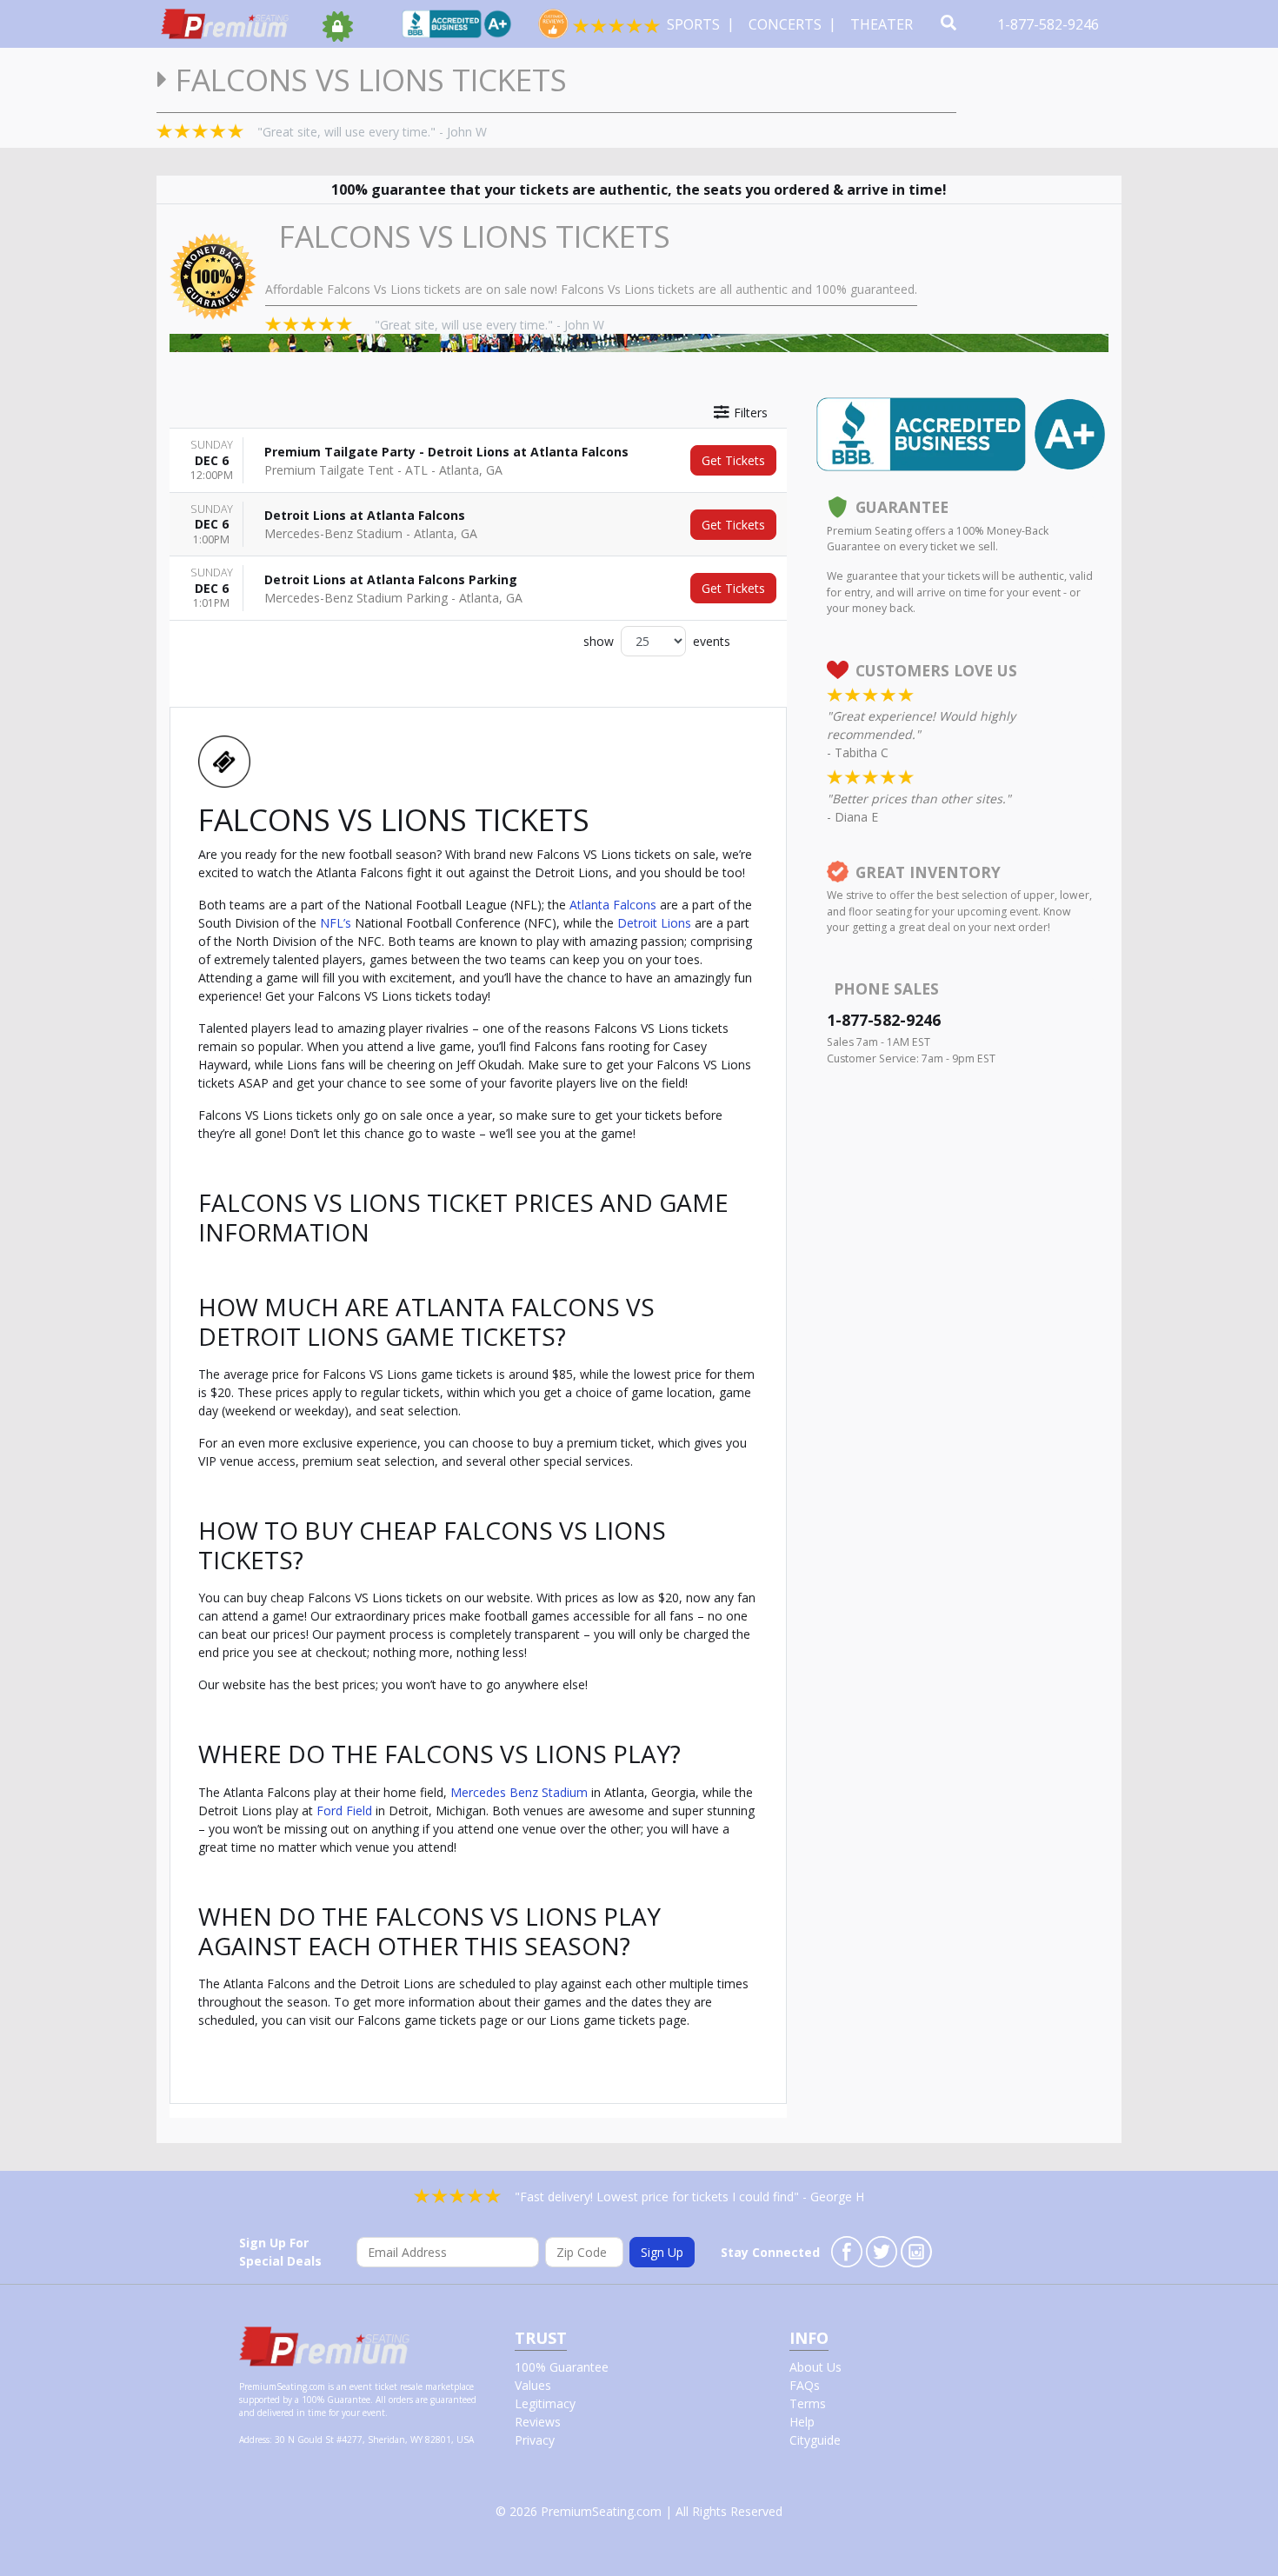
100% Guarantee (562, 2367)
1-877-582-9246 (1050, 24)
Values (533, 2385)
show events (657, 641)
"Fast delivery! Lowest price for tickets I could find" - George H (689, 2197)
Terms (808, 2403)
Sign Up (662, 2252)
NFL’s (336, 923)
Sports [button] (695, 24)
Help (802, 2422)
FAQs (805, 2385)
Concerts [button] (787, 24)
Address (254, 2440)
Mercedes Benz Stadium (519, 1792)
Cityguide (815, 2440)
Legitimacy (545, 2403)
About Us (815, 2367)
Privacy (535, 2440)
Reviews (538, 2422)
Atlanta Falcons (613, 905)
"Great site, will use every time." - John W (372, 132)
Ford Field (344, 1811)
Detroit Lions (654, 923)
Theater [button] (883, 24)
